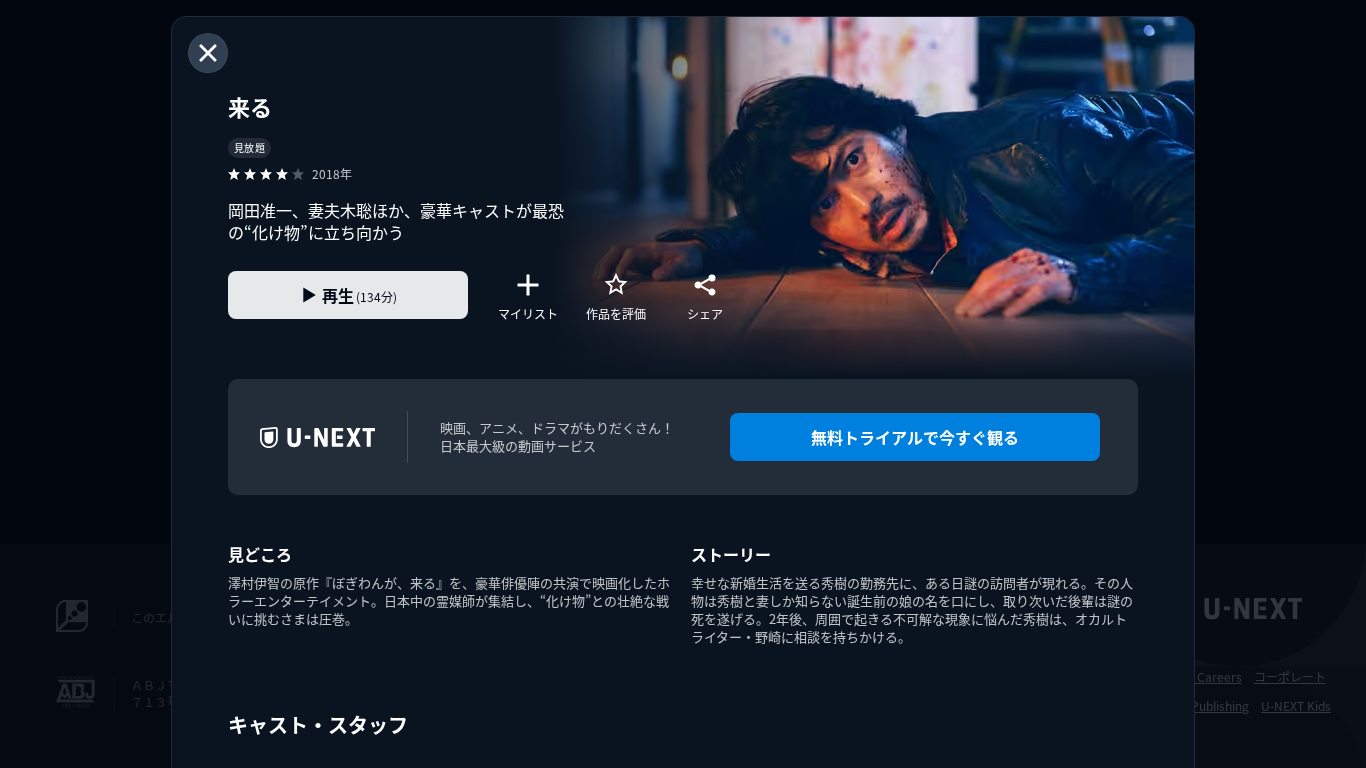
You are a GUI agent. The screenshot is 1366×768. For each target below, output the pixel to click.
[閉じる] (208, 53)
